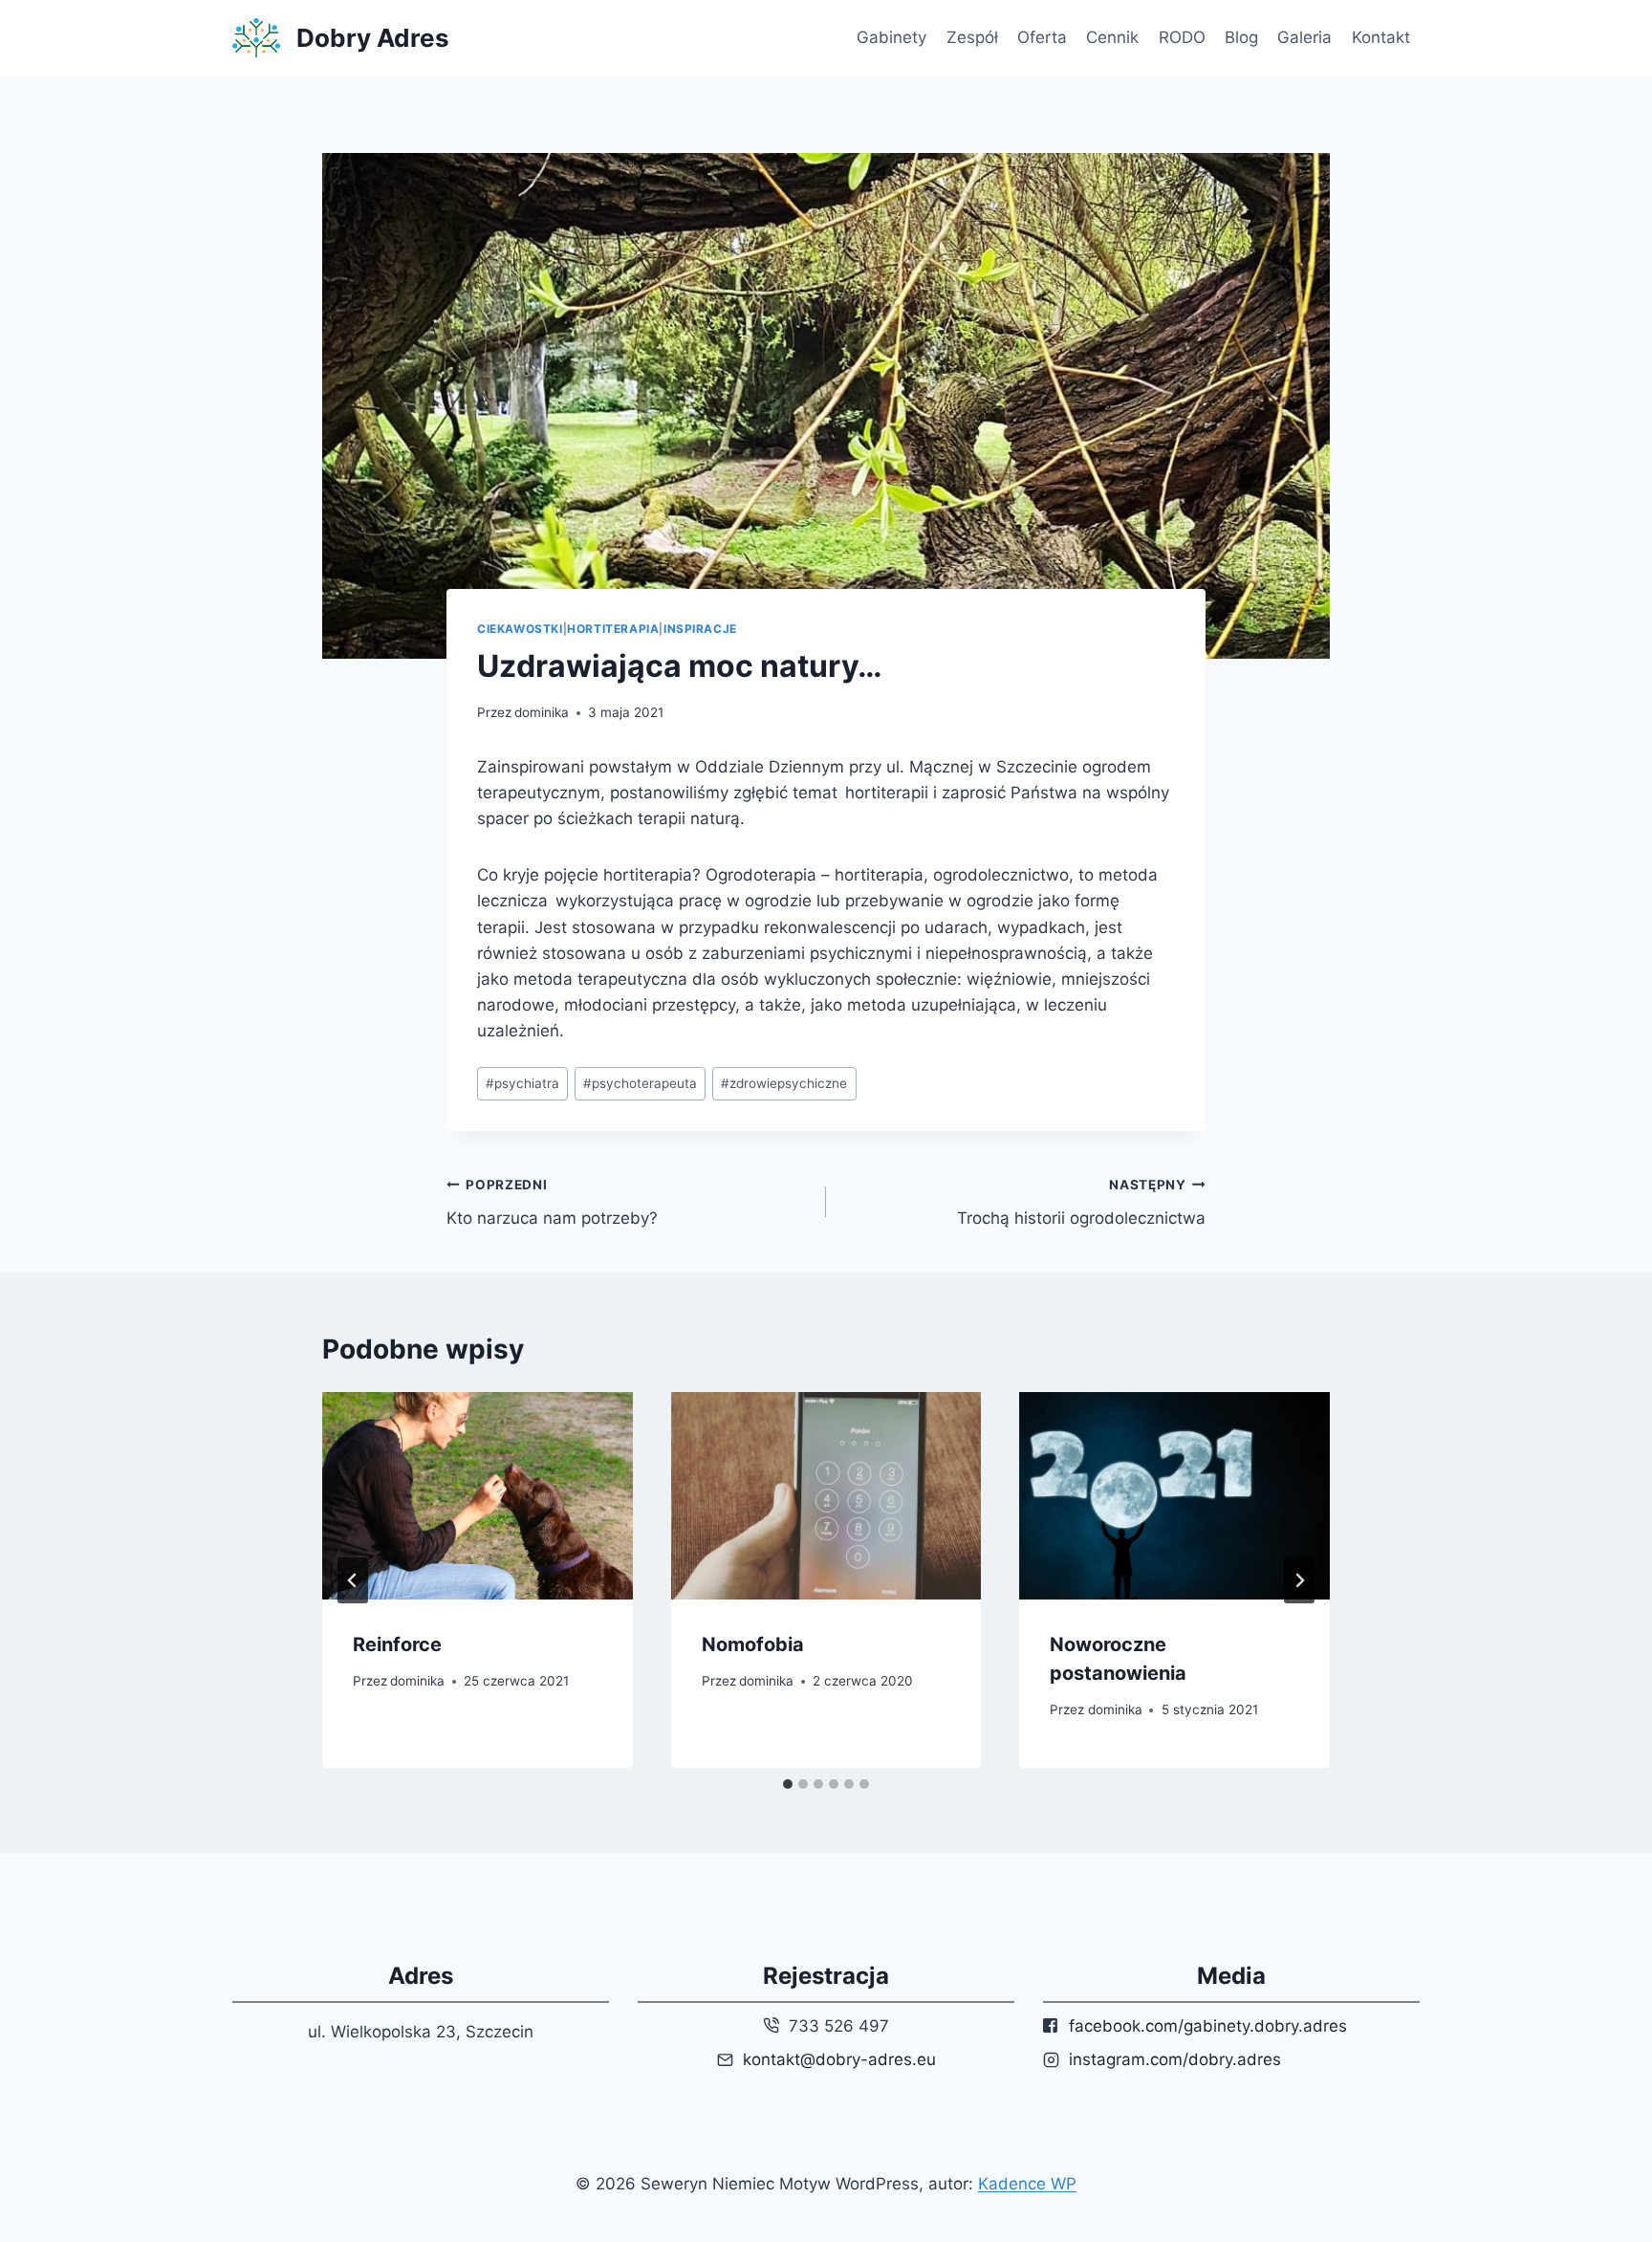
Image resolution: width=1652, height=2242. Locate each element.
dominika (542, 712)
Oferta (1042, 37)
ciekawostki (520, 629)
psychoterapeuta (640, 1083)
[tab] (788, 1784)
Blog (1241, 37)
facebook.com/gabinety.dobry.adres (1208, 2026)
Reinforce (397, 1644)
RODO (1182, 37)
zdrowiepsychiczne (784, 1083)
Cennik (1112, 37)
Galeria (1304, 37)
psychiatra (522, 1083)
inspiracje (700, 629)
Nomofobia (753, 1644)
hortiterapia (613, 629)
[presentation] (478, 1495)
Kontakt (1381, 37)
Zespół (972, 37)
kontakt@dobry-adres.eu (839, 2059)
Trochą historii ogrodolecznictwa (1081, 1202)
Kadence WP (1027, 2184)
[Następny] (1299, 1580)
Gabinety (891, 37)
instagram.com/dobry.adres (1175, 2059)
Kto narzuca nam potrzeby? (552, 1202)
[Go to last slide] (353, 1580)
